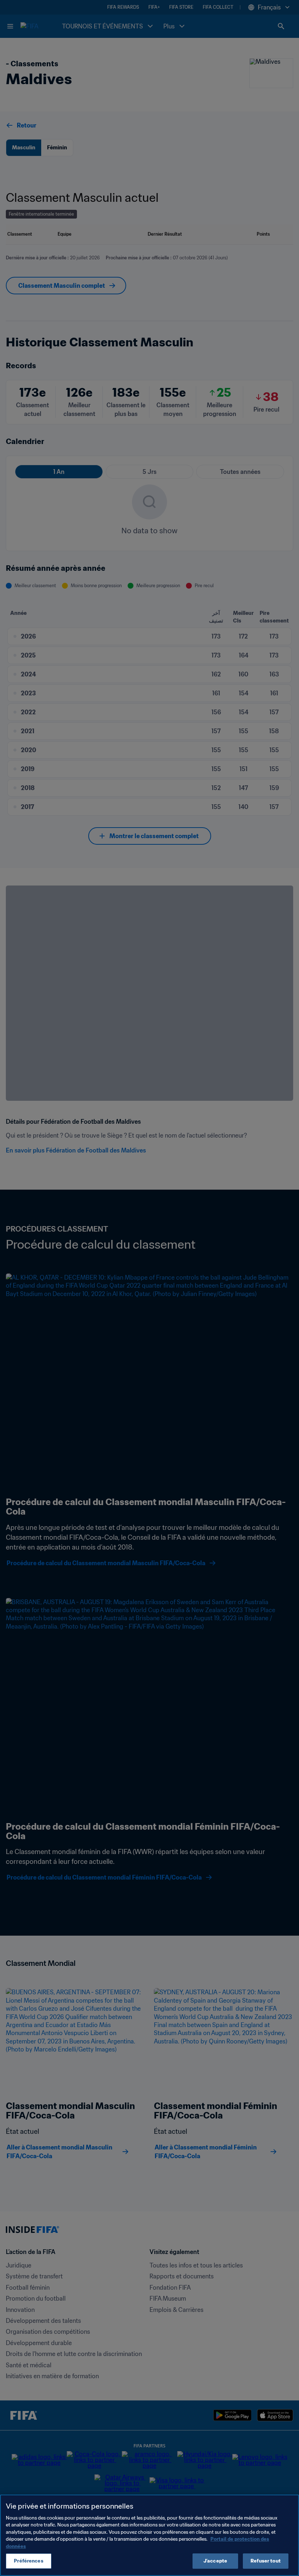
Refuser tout (266, 2561)
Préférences (28, 2561)
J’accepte (215, 2561)
